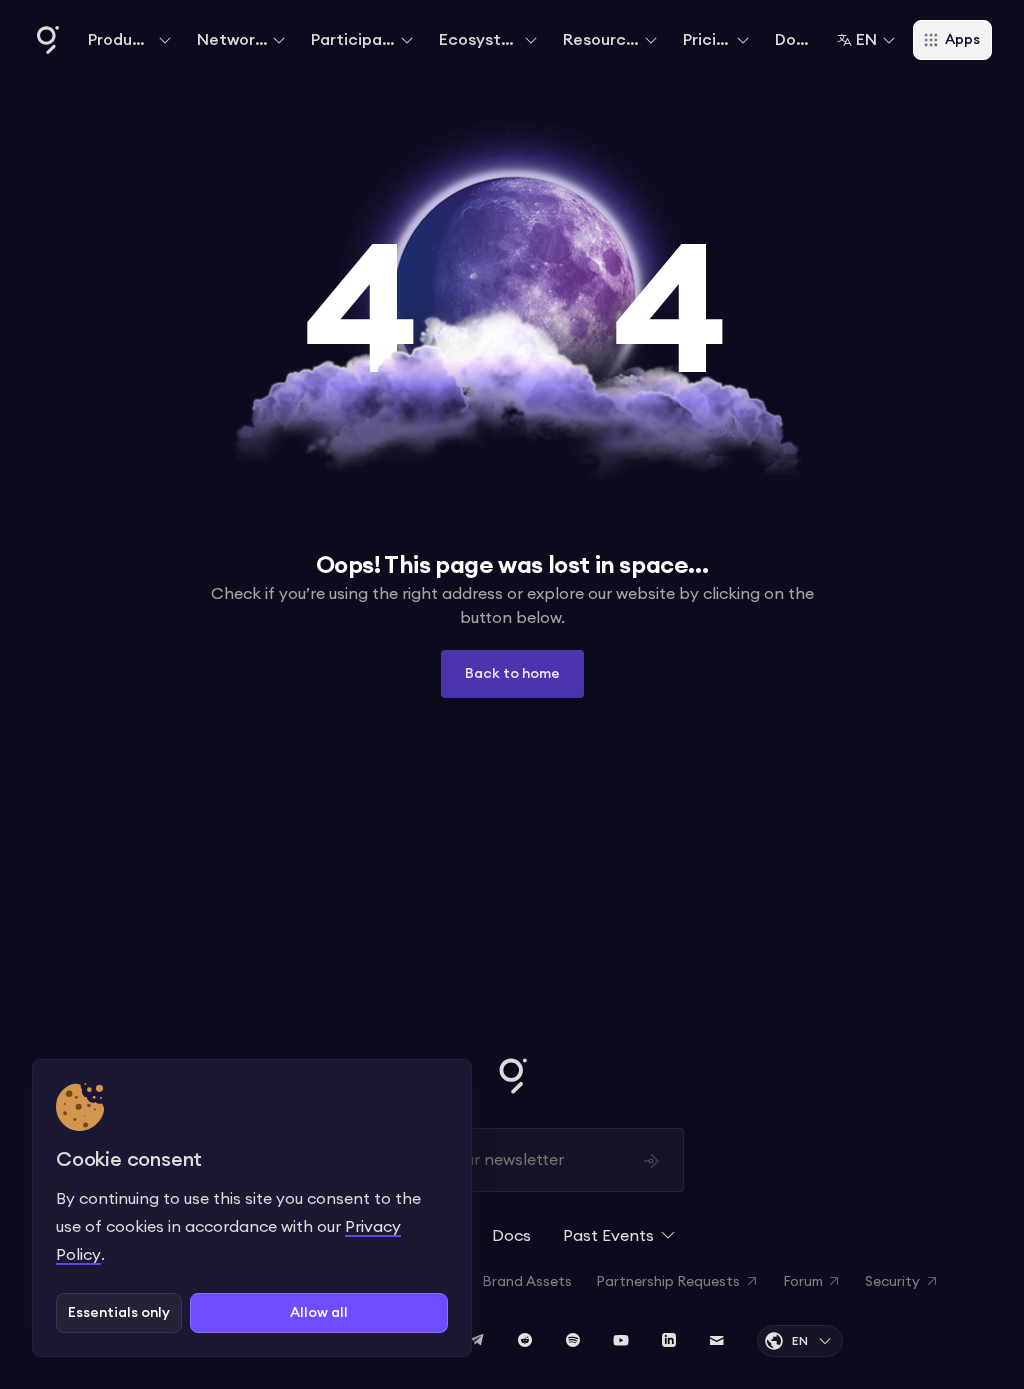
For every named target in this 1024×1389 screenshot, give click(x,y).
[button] (130, 40)
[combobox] (866, 40)
